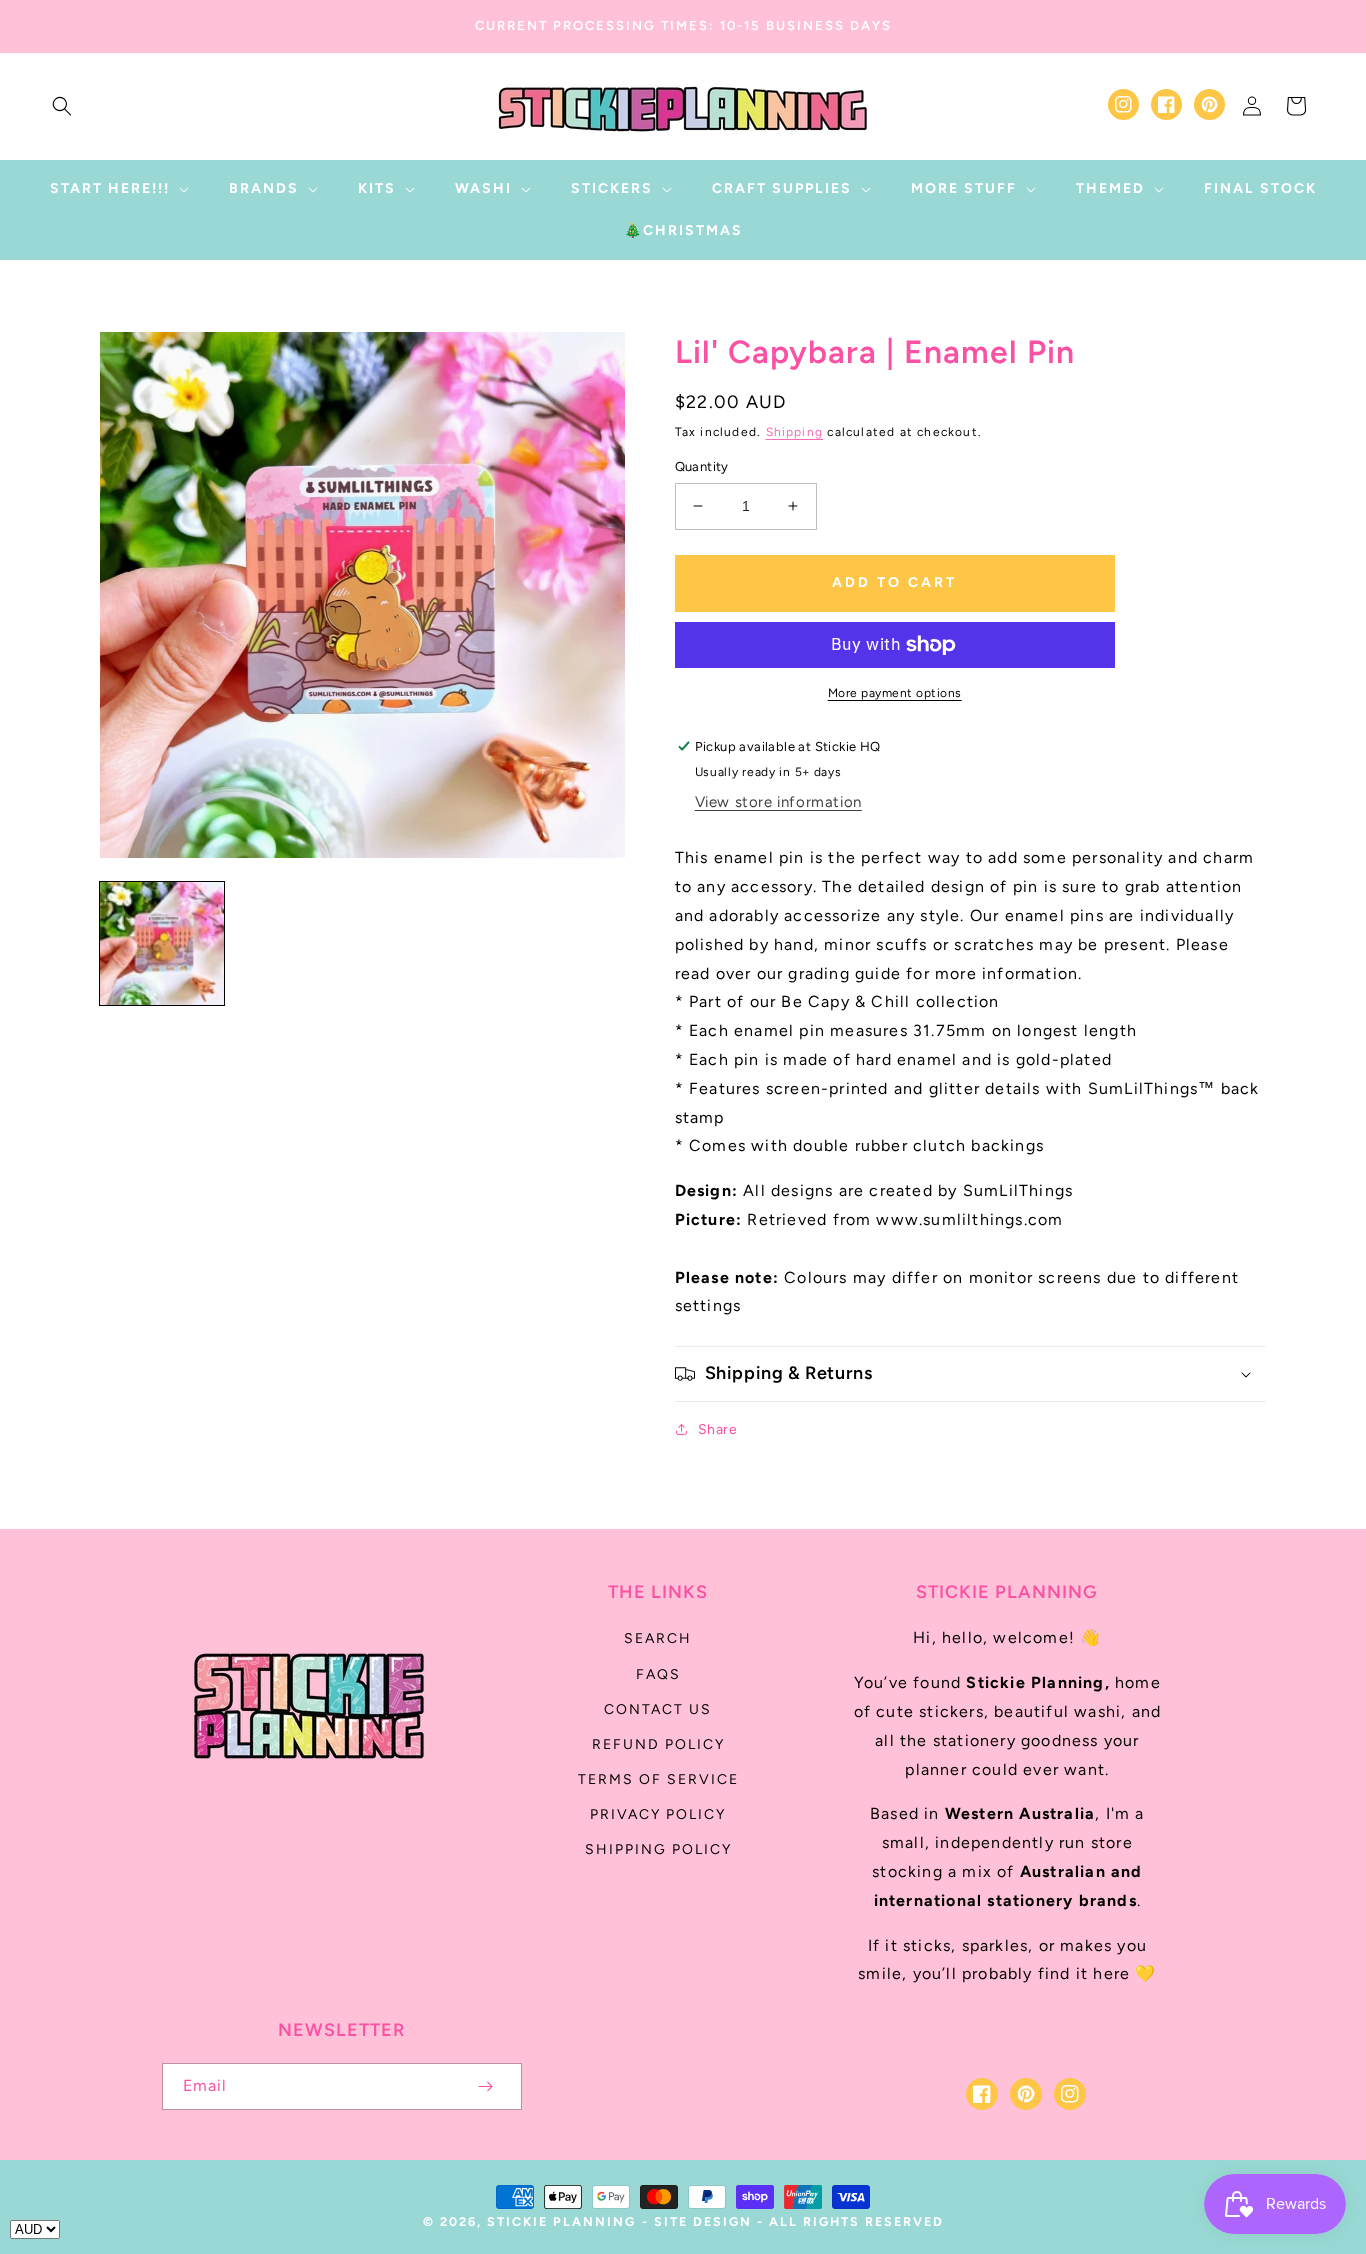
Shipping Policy (658, 1849)
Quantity (702, 466)
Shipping (795, 432)
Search (658, 1638)
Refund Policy (658, 1744)
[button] (62, 106)
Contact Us (658, 1709)
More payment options (895, 693)
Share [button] (718, 1429)
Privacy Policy (658, 1814)
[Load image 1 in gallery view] (162, 944)
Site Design (703, 2221)
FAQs (658, 1674)
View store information (778, 802)
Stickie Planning (561, 2221)
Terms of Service (658, 1779)
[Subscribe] (486, 2086)
